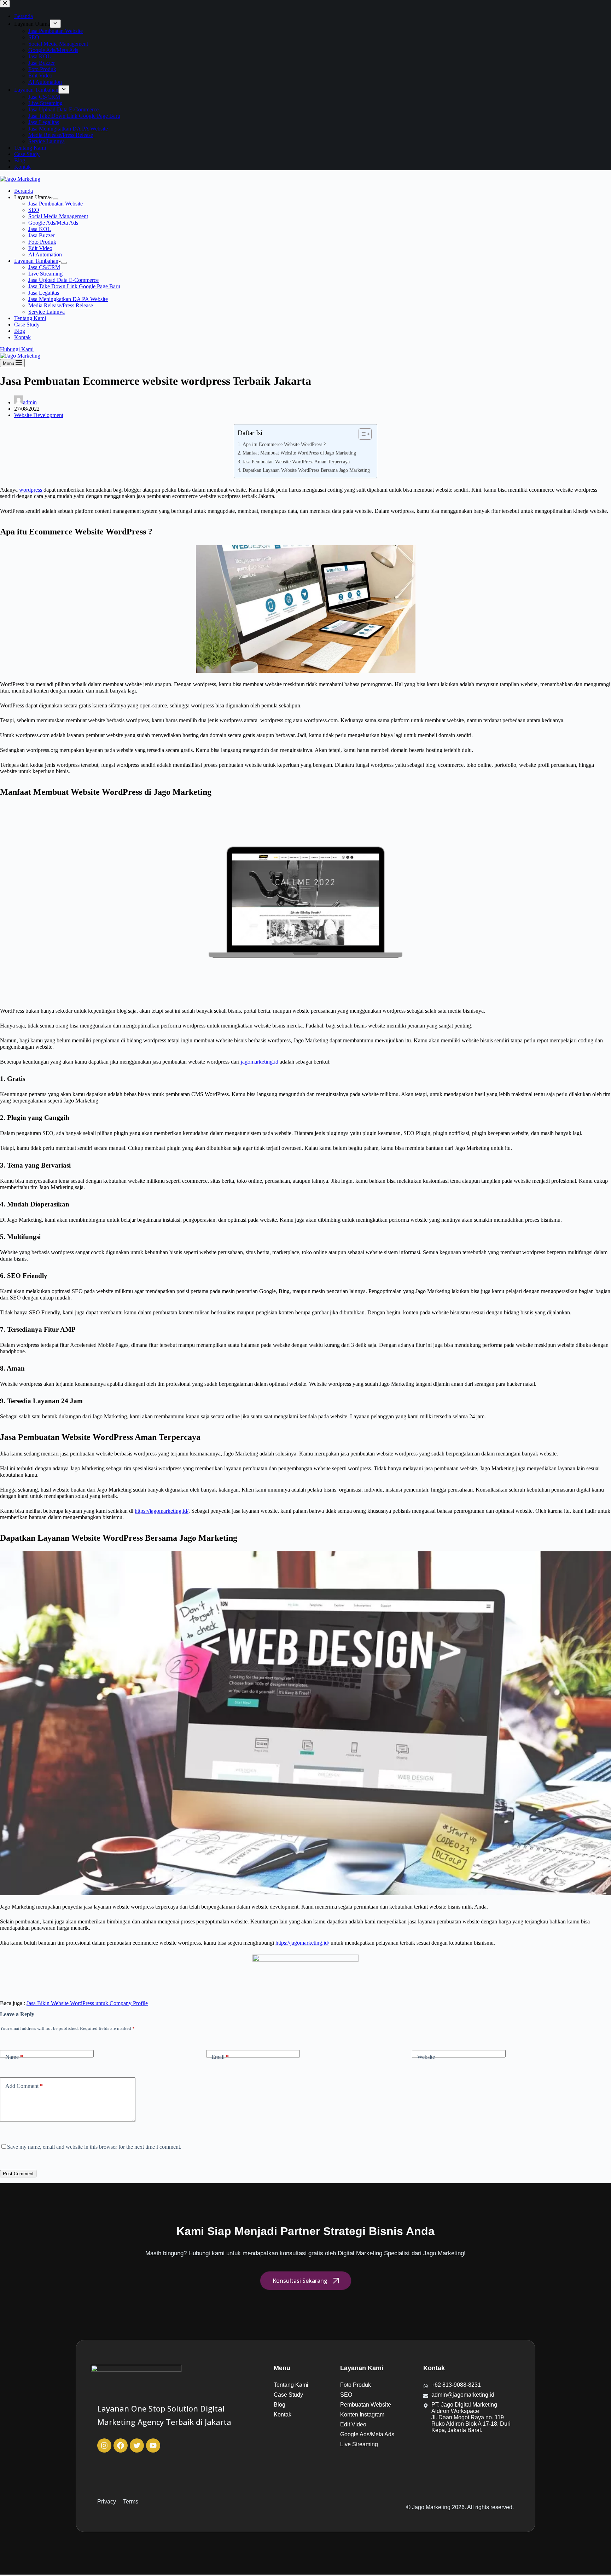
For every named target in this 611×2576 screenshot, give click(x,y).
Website (426, 2057)
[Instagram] (104, 2445)
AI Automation (45, 254)
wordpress (31, 490)
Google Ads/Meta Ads (53, 223)
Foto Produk (42, 242)
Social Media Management (58, 216)
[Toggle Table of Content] (362, 434)
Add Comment (24, 2086)
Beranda (24, 191)
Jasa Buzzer (42, 235)
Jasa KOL (40, 229)
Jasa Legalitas (44, 293)
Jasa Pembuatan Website (56, 204)
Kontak (22, 337)
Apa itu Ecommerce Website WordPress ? (284, 444)
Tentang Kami (30, 318)
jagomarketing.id (260, 1062)
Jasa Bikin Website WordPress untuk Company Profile (87, 2003)
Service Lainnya (46, 312)
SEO (34, 210)
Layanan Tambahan (36, 261)
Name (14, 2057)
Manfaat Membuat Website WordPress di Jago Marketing (299, 453)
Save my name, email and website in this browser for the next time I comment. (94, 2147)
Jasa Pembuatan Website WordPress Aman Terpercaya (296, 462)
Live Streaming (45, 274)
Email (220, 2057)
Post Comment (18, 2174)
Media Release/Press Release (61, 305)
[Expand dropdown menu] (56, 199)
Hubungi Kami (17, 349)
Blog (20, 331)
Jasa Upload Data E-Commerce (63, 280)
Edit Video (40, 248)
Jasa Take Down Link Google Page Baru (74, 286)
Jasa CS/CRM (44, 267)
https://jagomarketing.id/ (162, 1511)
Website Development (39, 415)
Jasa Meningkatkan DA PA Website (68, 299)
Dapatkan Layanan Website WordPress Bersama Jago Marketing (306, 470)
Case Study (27, 325)
